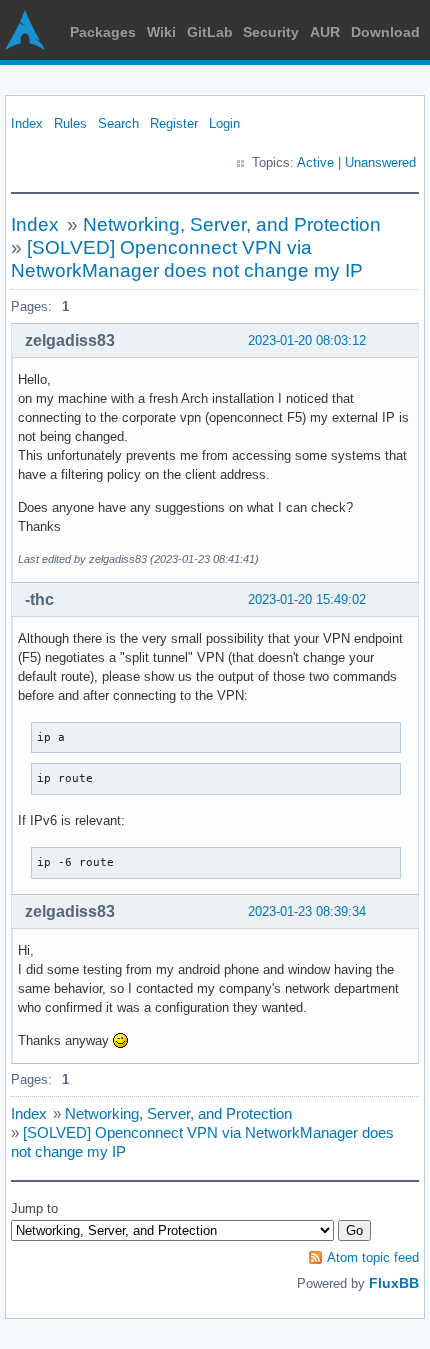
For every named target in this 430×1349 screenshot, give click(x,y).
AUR (325, 32)
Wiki (161, 32)
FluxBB (394, 1283)
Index (27, 123)
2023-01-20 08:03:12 (307, 340)
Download (385, 32)
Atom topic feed (373, 1257)
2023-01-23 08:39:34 (307, 911)
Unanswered (380, 162)
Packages (103, 32)
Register (174, 123)
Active (315, 162)
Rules (70, 123)
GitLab (210, 32)
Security (271, 32)
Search (118, 123)
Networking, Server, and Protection (232, 224)
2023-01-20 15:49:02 (307, 599)
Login (224, 123)
